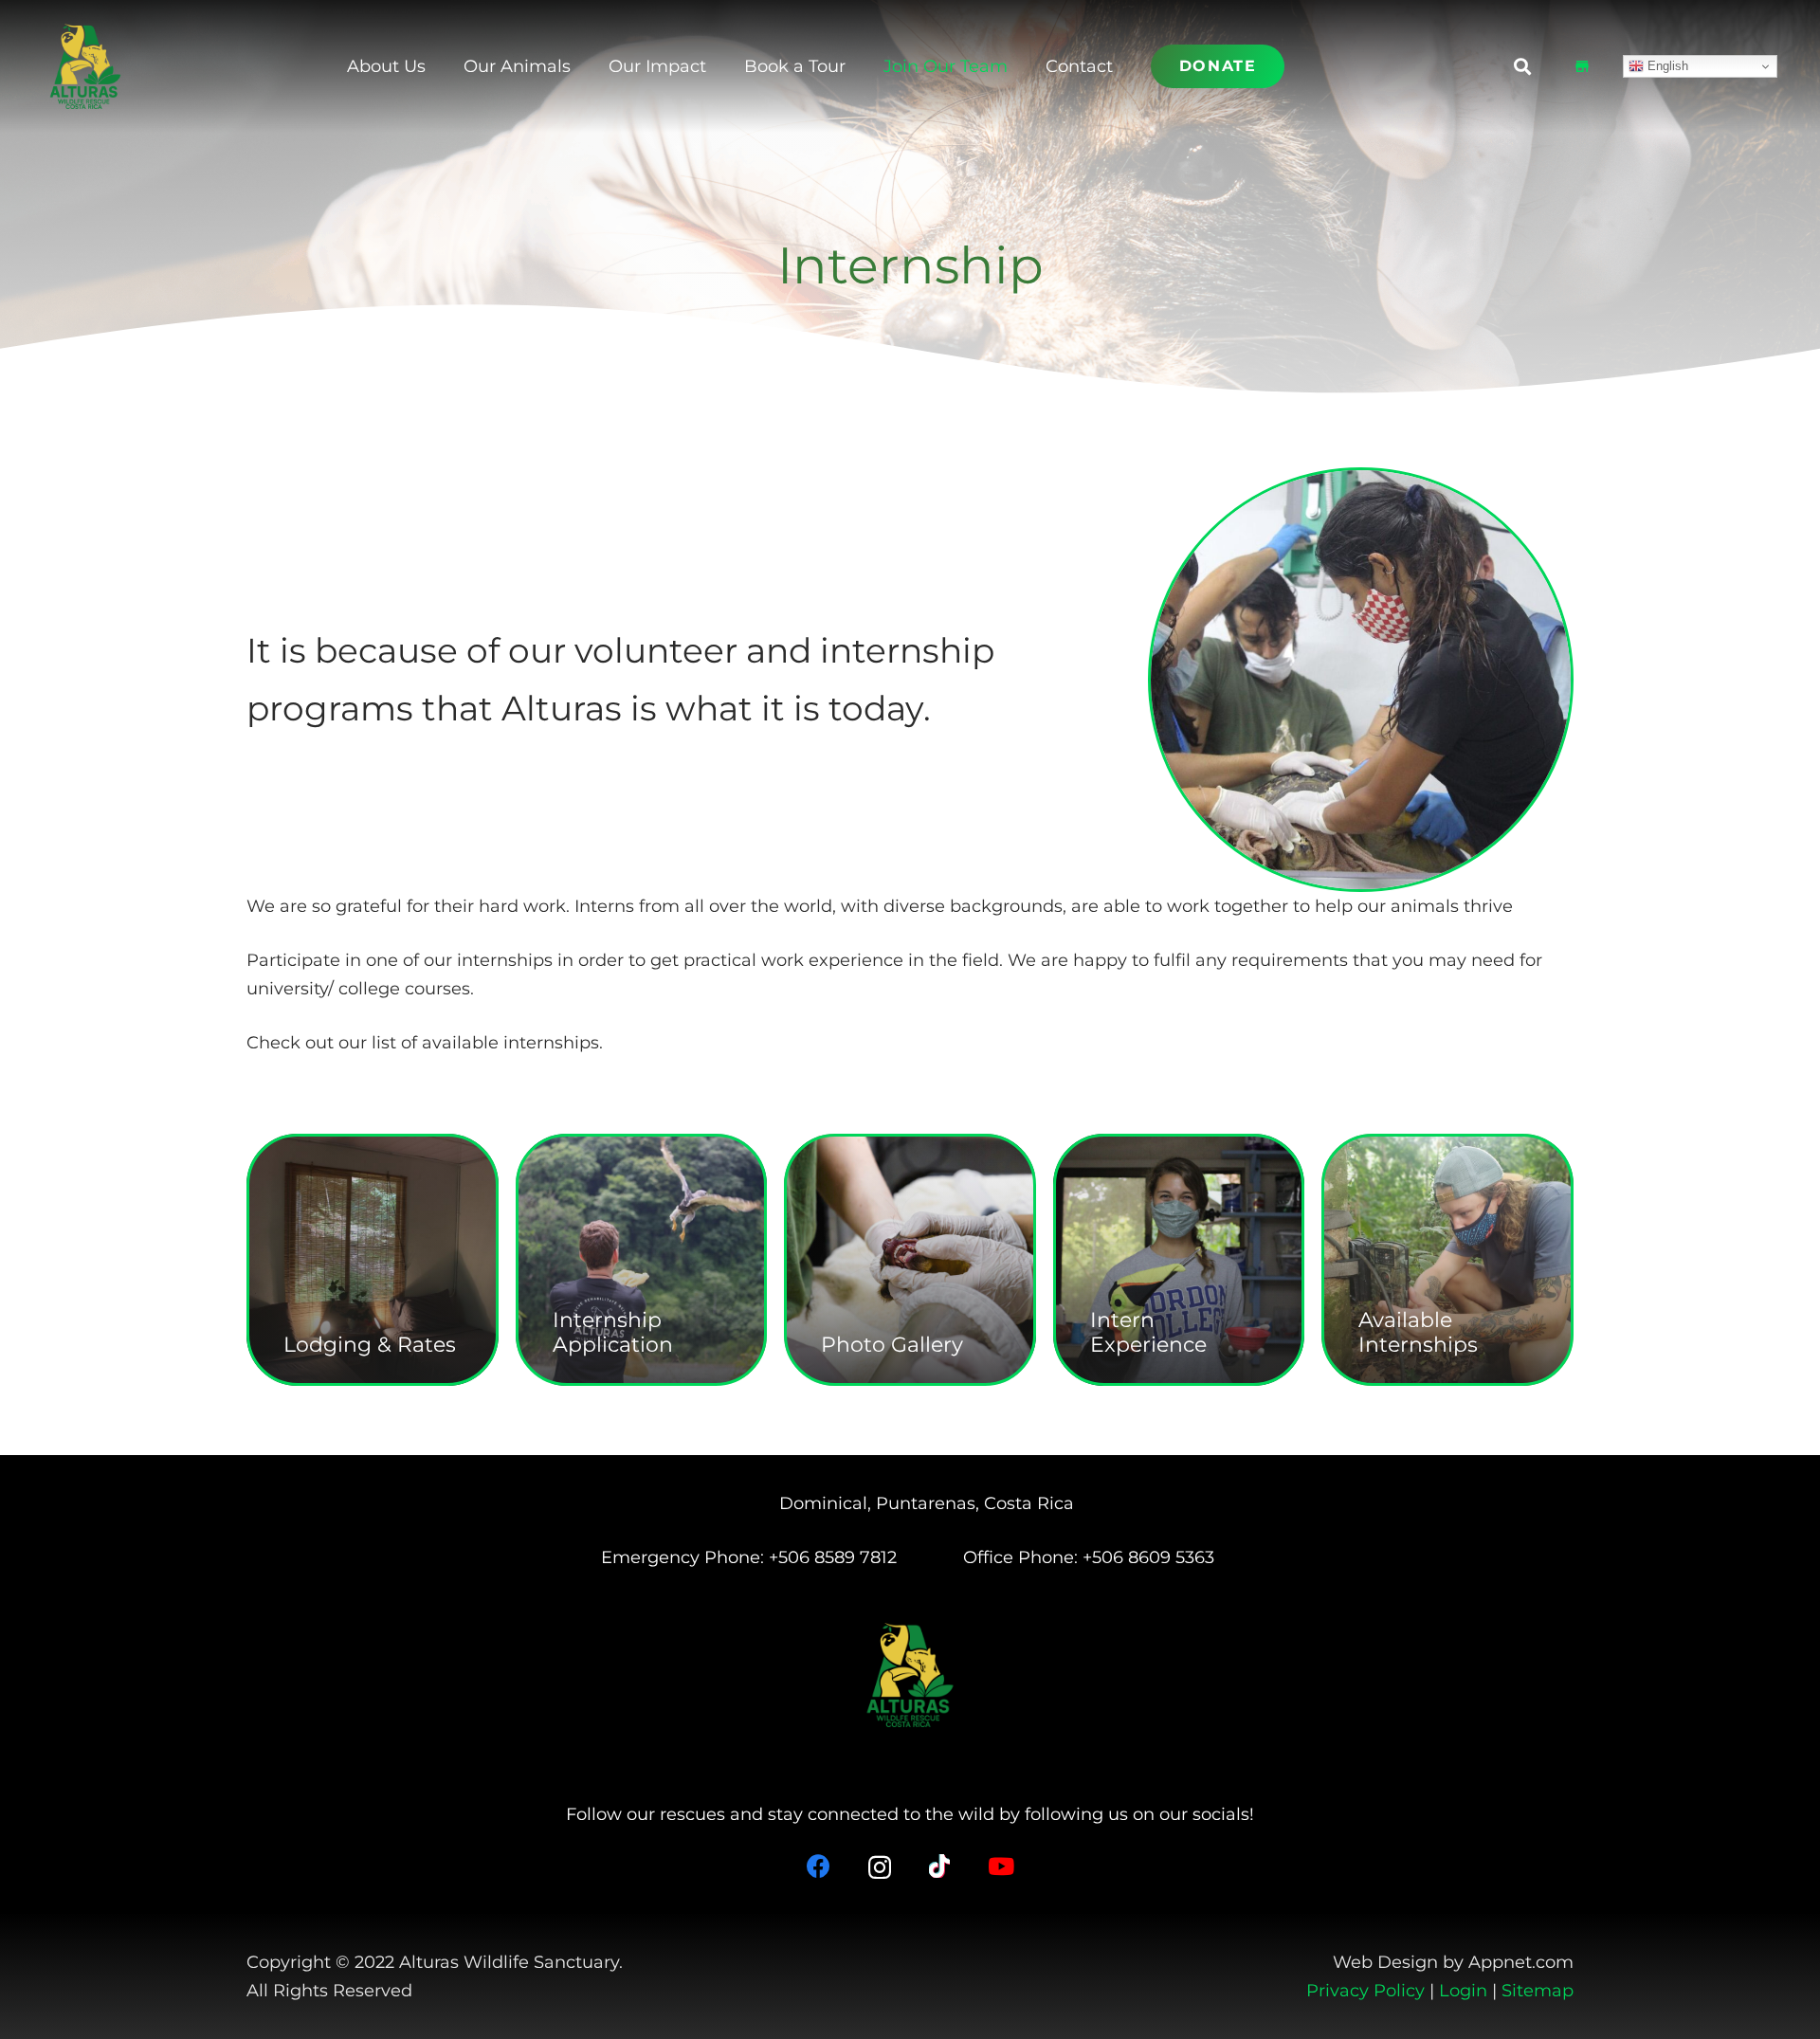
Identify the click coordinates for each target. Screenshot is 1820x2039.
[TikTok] (939, 1866)
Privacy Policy (1365, 1991)
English (1666, 66)
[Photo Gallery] (910, 1260)
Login (1463, 1991)
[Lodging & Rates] (373, 1260)
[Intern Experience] (1179, 1260)
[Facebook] (819, 1866)
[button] (1023, 66)
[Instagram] (880, 1867)
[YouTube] (1001, 1866)
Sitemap (1538, 1991)
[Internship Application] (642, 1260)
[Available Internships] (1447, 1260)
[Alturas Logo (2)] (85, 66)
